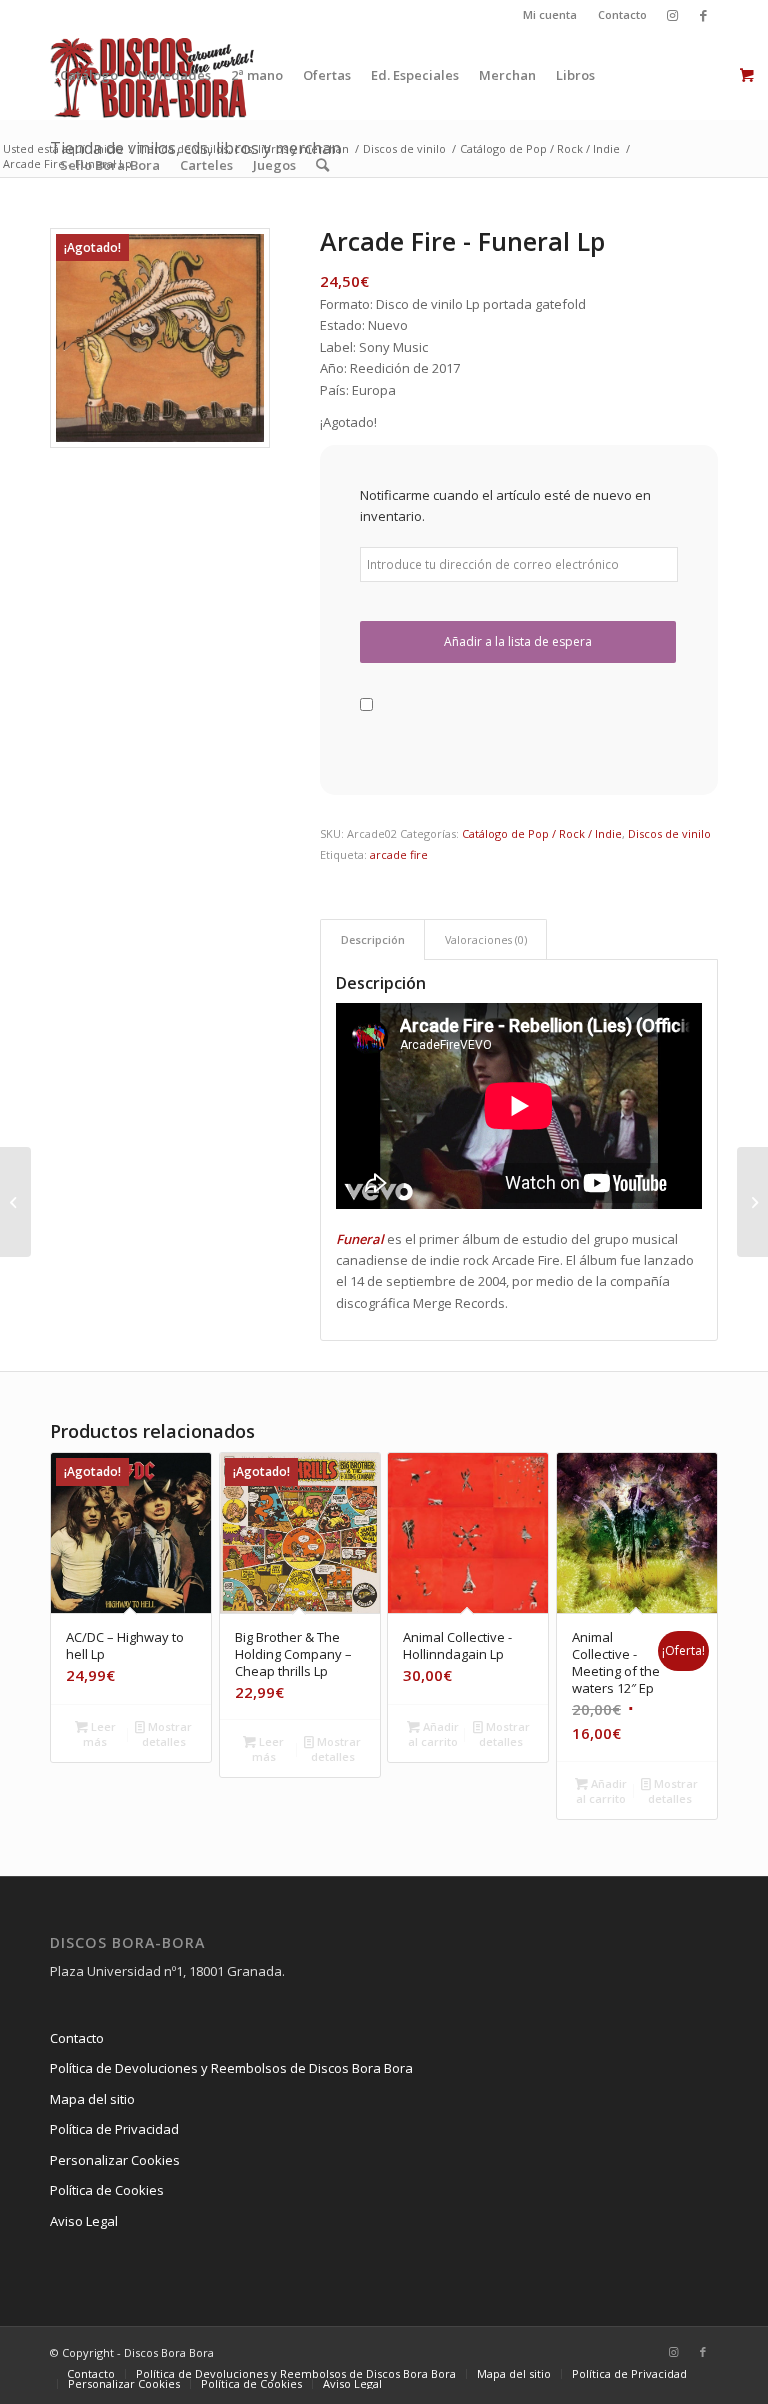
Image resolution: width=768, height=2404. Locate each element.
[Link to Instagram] (672, 15)
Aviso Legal (84, 2221)
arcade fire (399, 854)
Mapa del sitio (92, 2099)
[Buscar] (322, 165)
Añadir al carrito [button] (433, 1734)
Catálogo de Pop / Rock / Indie (542, 833)
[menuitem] (550, 15)
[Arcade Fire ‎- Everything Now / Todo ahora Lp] (15, 1202)
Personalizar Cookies (115, 2160)
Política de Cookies (107, 2190)
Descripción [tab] (373, 939)
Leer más (99, 1734)
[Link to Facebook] (703, 15)
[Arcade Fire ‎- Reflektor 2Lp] (752, 1202)
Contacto (622, 14)
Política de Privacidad (114, 2129)
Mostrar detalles (167, 1734)
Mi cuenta (550, 14)
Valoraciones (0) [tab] (486, 939)
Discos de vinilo (669, 833)
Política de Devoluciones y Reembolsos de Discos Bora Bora (231, 2068)
